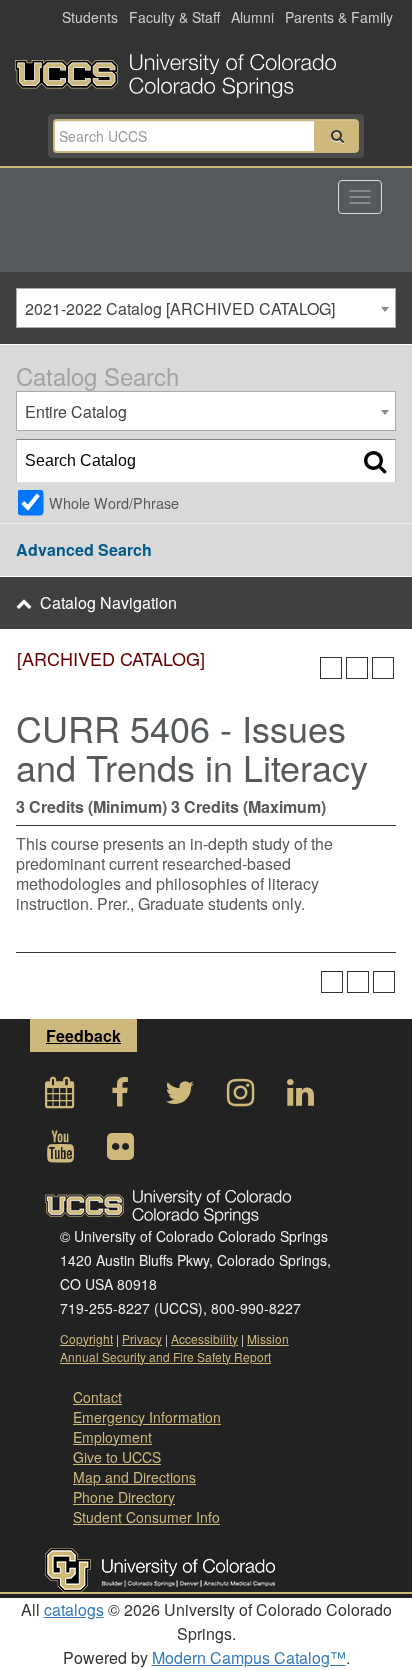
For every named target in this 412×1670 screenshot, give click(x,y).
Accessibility (204, 1338)
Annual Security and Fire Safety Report (165, 1356)
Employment (112, 1437)
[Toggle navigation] (360, 197)
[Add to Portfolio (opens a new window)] (331, 668)
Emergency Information (147, 1417)
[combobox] (206, 308)
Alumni (252, 17)
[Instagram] (240, 1097)
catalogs (74, 1609)
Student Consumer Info (146, 1517)
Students (90, 17)
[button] (337, 136)
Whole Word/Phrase (114, 502)
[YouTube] (60, 1151)
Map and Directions (134, 1477)
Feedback (83, 1035)
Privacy (142, 1338)
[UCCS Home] (206, 70)
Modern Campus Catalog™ (249, 1657)
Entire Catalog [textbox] (76, 411)
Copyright (86, 1338)
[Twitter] (180, 1097)
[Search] (375, 461)
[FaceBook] (120, 1097)
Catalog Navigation (108, 602)
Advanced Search (84, 549)
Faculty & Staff (174, 17)
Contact (97, 1397)
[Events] (60, 1097)
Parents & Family (339, 17)
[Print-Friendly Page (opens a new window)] (357, 668)
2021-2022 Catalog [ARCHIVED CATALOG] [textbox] (180, 308)
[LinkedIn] (300, 1097)
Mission (268, 1338)
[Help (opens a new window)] (383, 668)
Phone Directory (124, 1497)
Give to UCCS (117, 1457)
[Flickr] (120, 1151)
